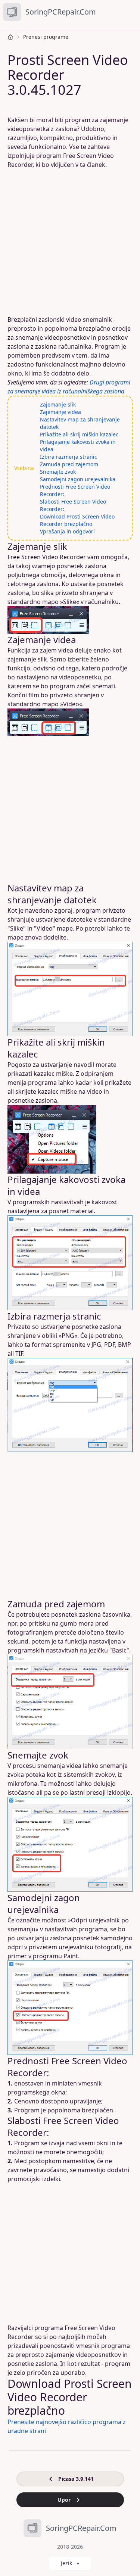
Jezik (66, 2563)
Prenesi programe (46, 37)
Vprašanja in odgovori (67, 531)
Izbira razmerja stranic (69, 457)
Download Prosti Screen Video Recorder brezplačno (77, 520)
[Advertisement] (70, 242)
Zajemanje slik (58, 404)
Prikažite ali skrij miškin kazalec (79, 434)
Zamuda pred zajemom (69, 464)
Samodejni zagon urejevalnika (78, 479)
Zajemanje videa (60, 412)
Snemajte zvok (58, 472)
